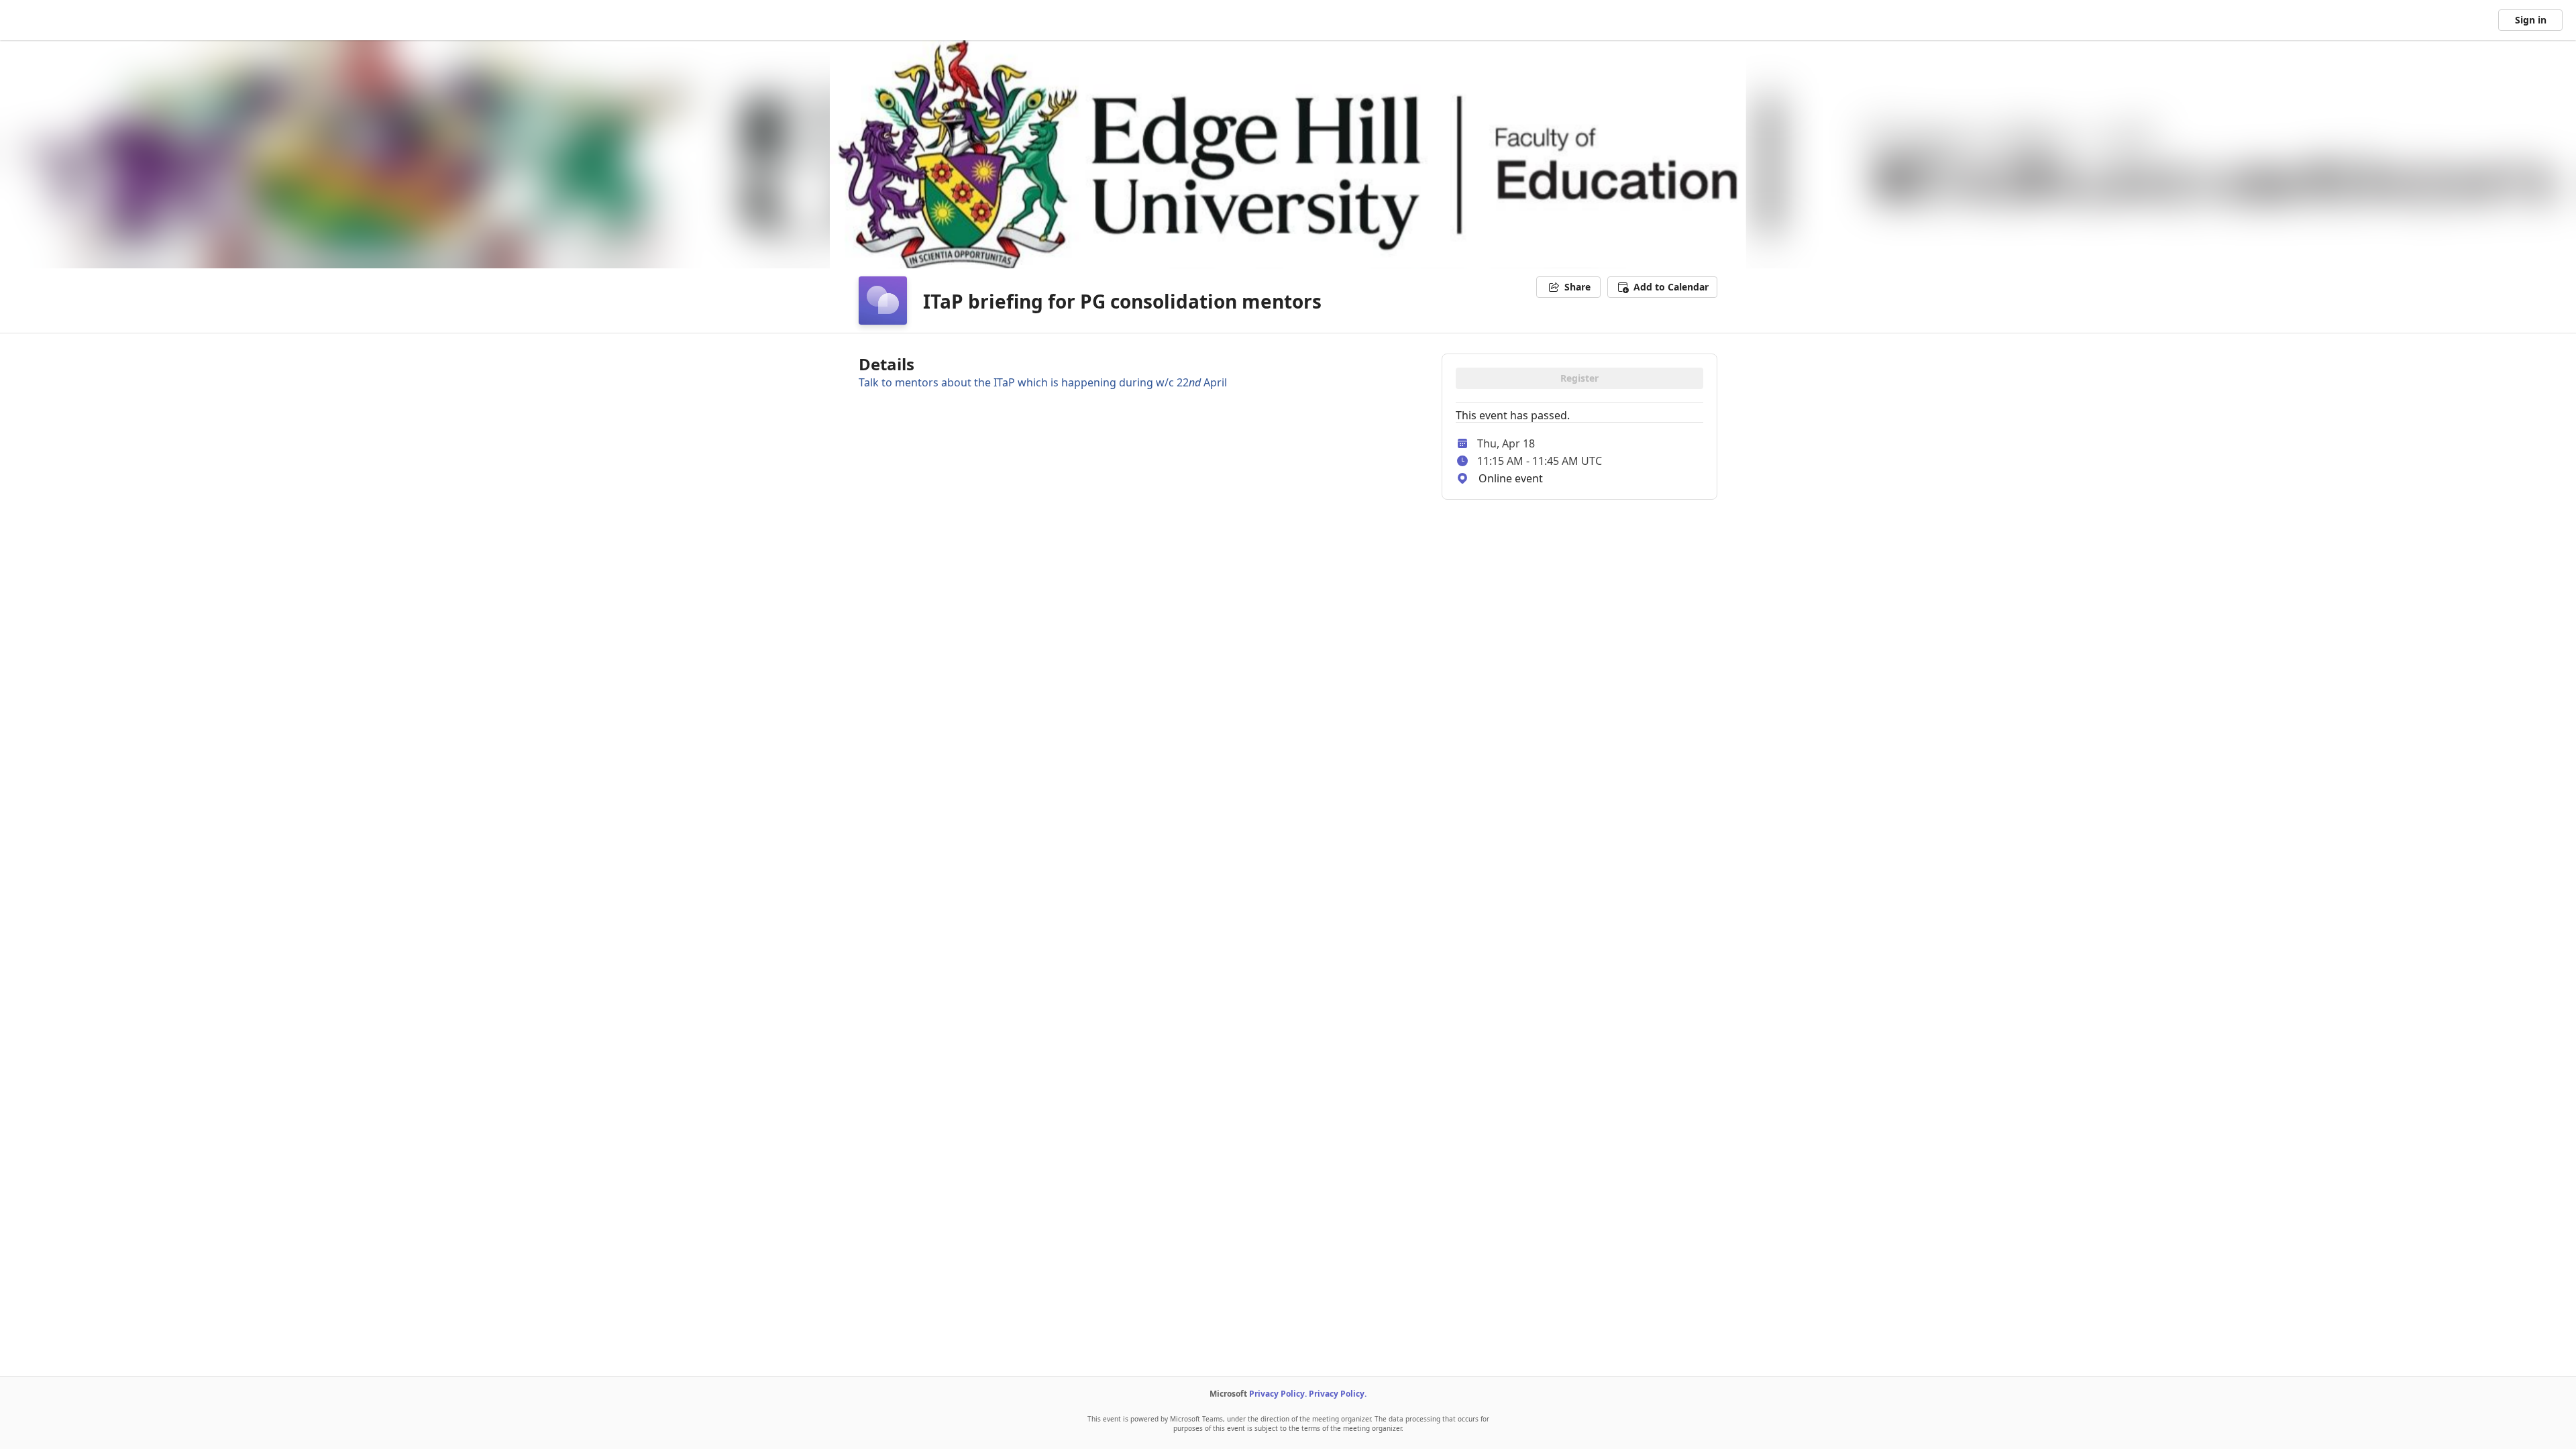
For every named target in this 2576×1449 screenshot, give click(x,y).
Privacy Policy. (1278, 1394)
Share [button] (1577, 287)
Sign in (2531, 20)
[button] (1662, 287)
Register (1579, 378)
